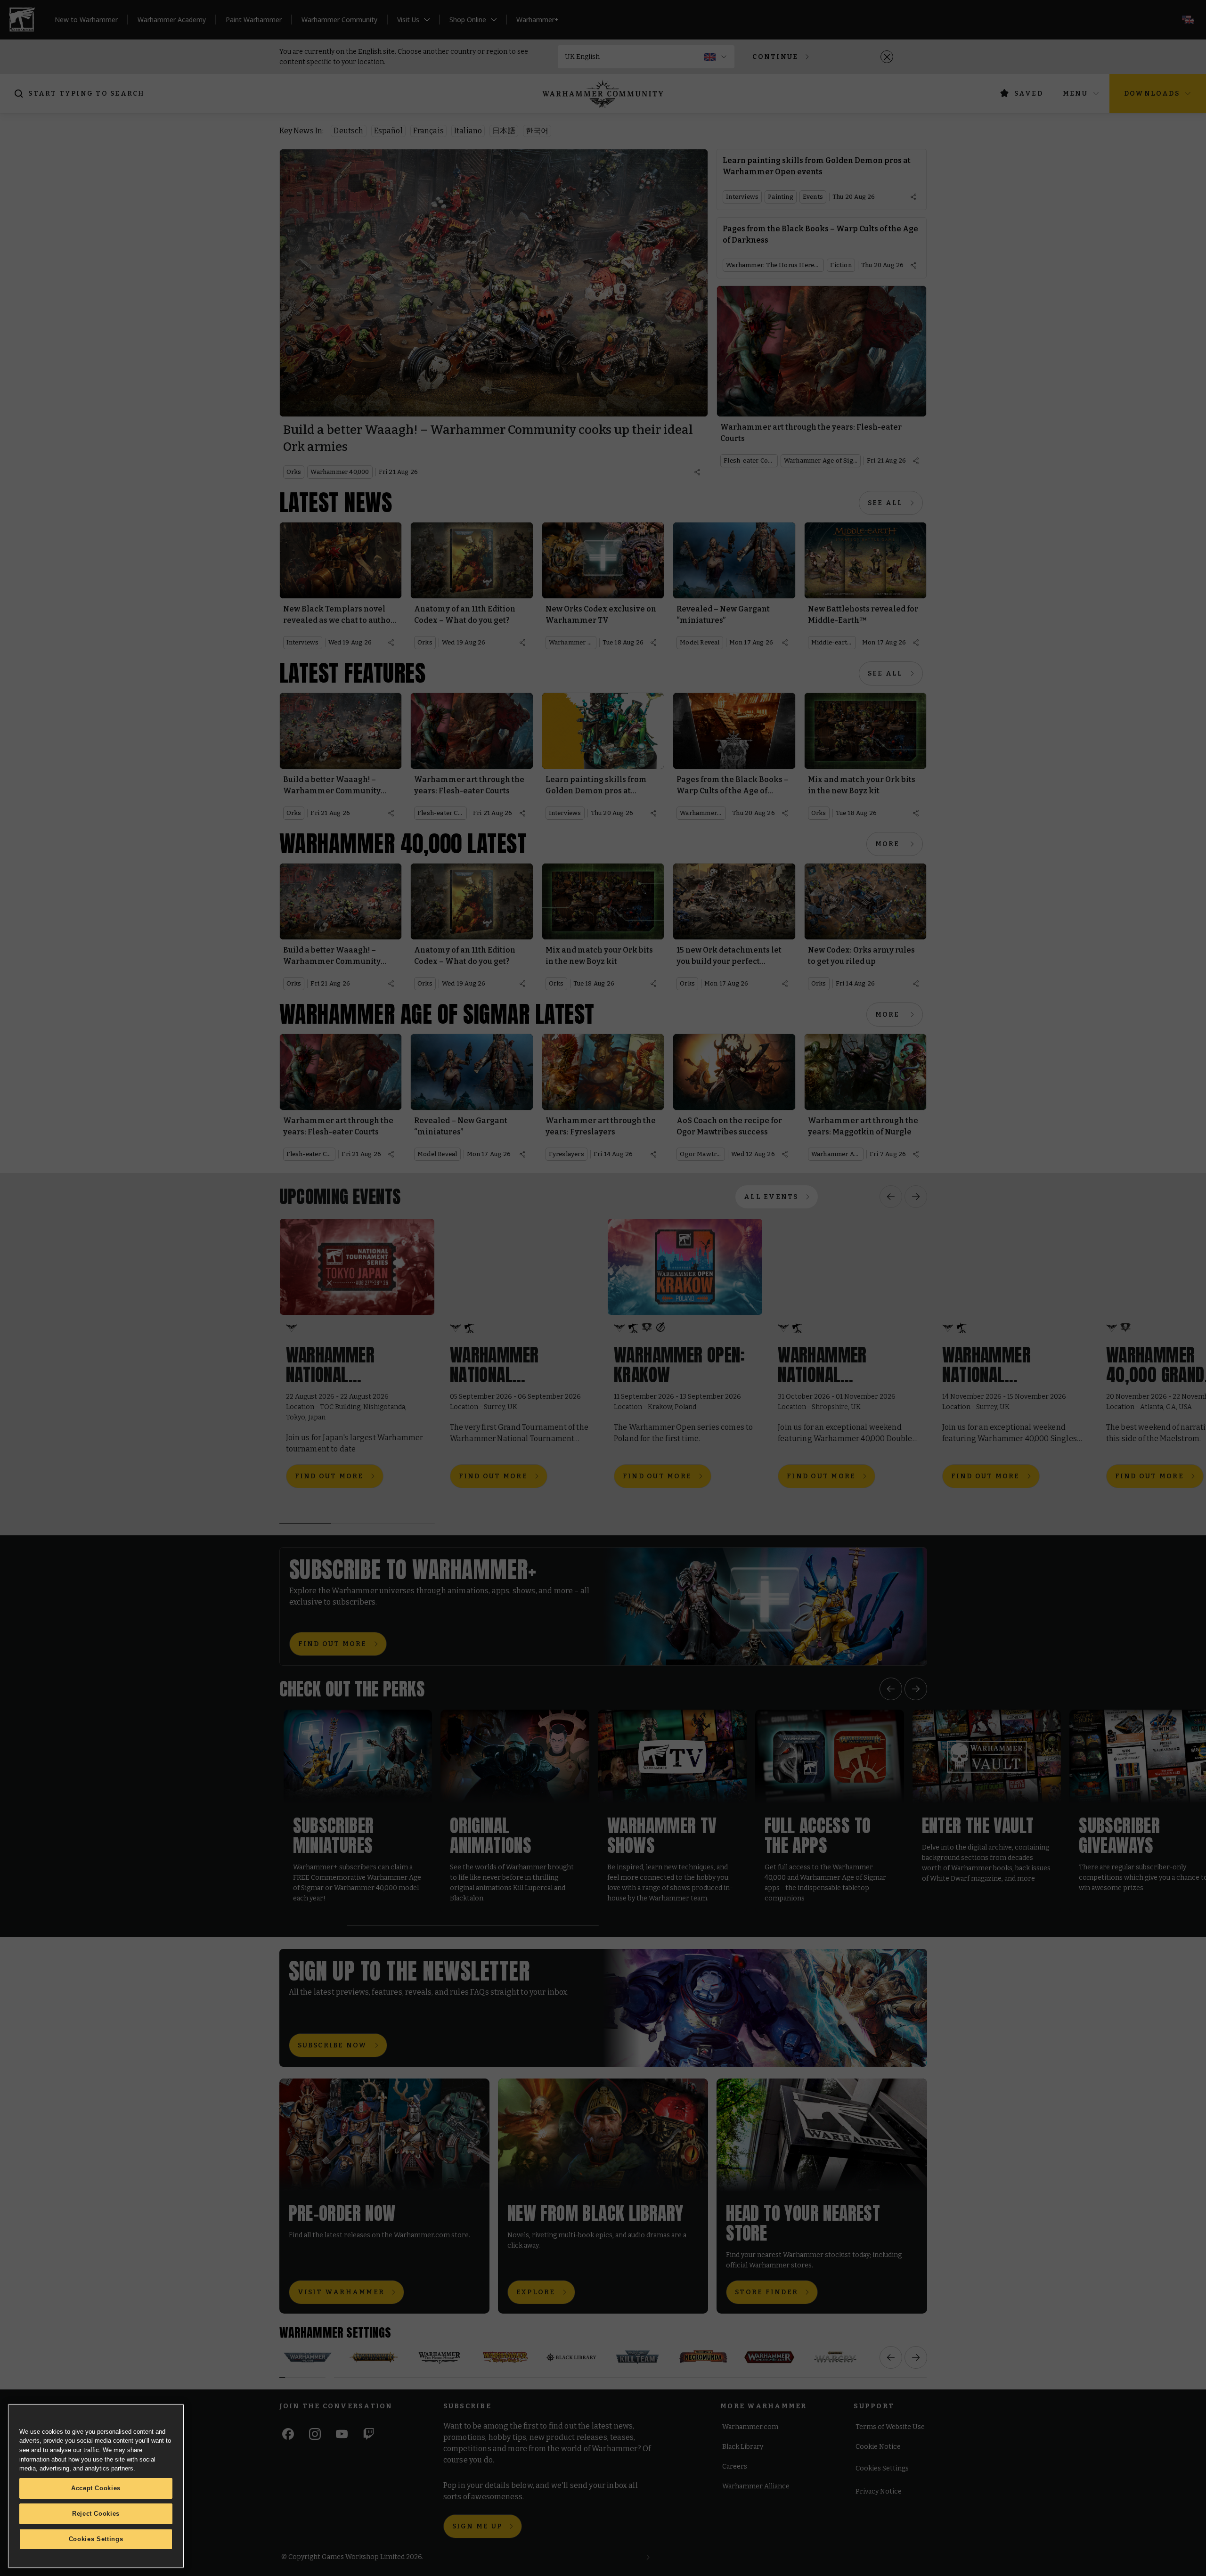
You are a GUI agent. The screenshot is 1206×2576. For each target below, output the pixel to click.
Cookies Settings (96, 2539)
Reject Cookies (96, 2514)
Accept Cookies (96, 2488)
